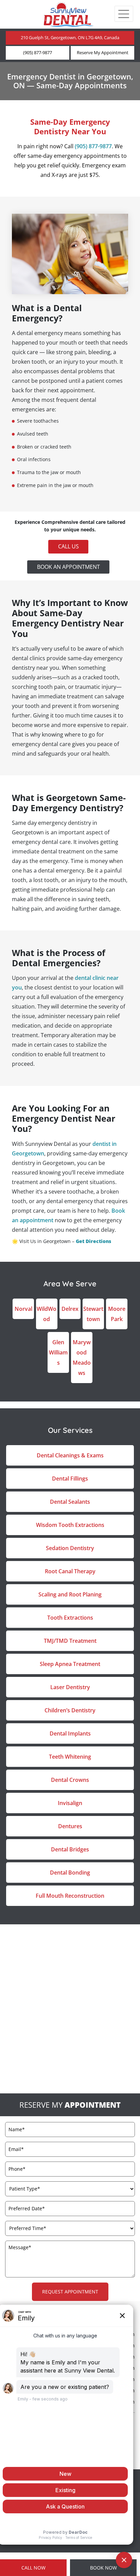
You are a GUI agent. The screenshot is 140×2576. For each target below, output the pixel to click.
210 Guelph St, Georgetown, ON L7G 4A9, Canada (70, 38)
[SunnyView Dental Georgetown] (68, 14)
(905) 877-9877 (38, 53)
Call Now (33, 2568)
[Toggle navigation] (124, 14)
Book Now (103, 2568)
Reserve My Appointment (103, 53)
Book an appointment (68, 566)
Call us (68, 546)
